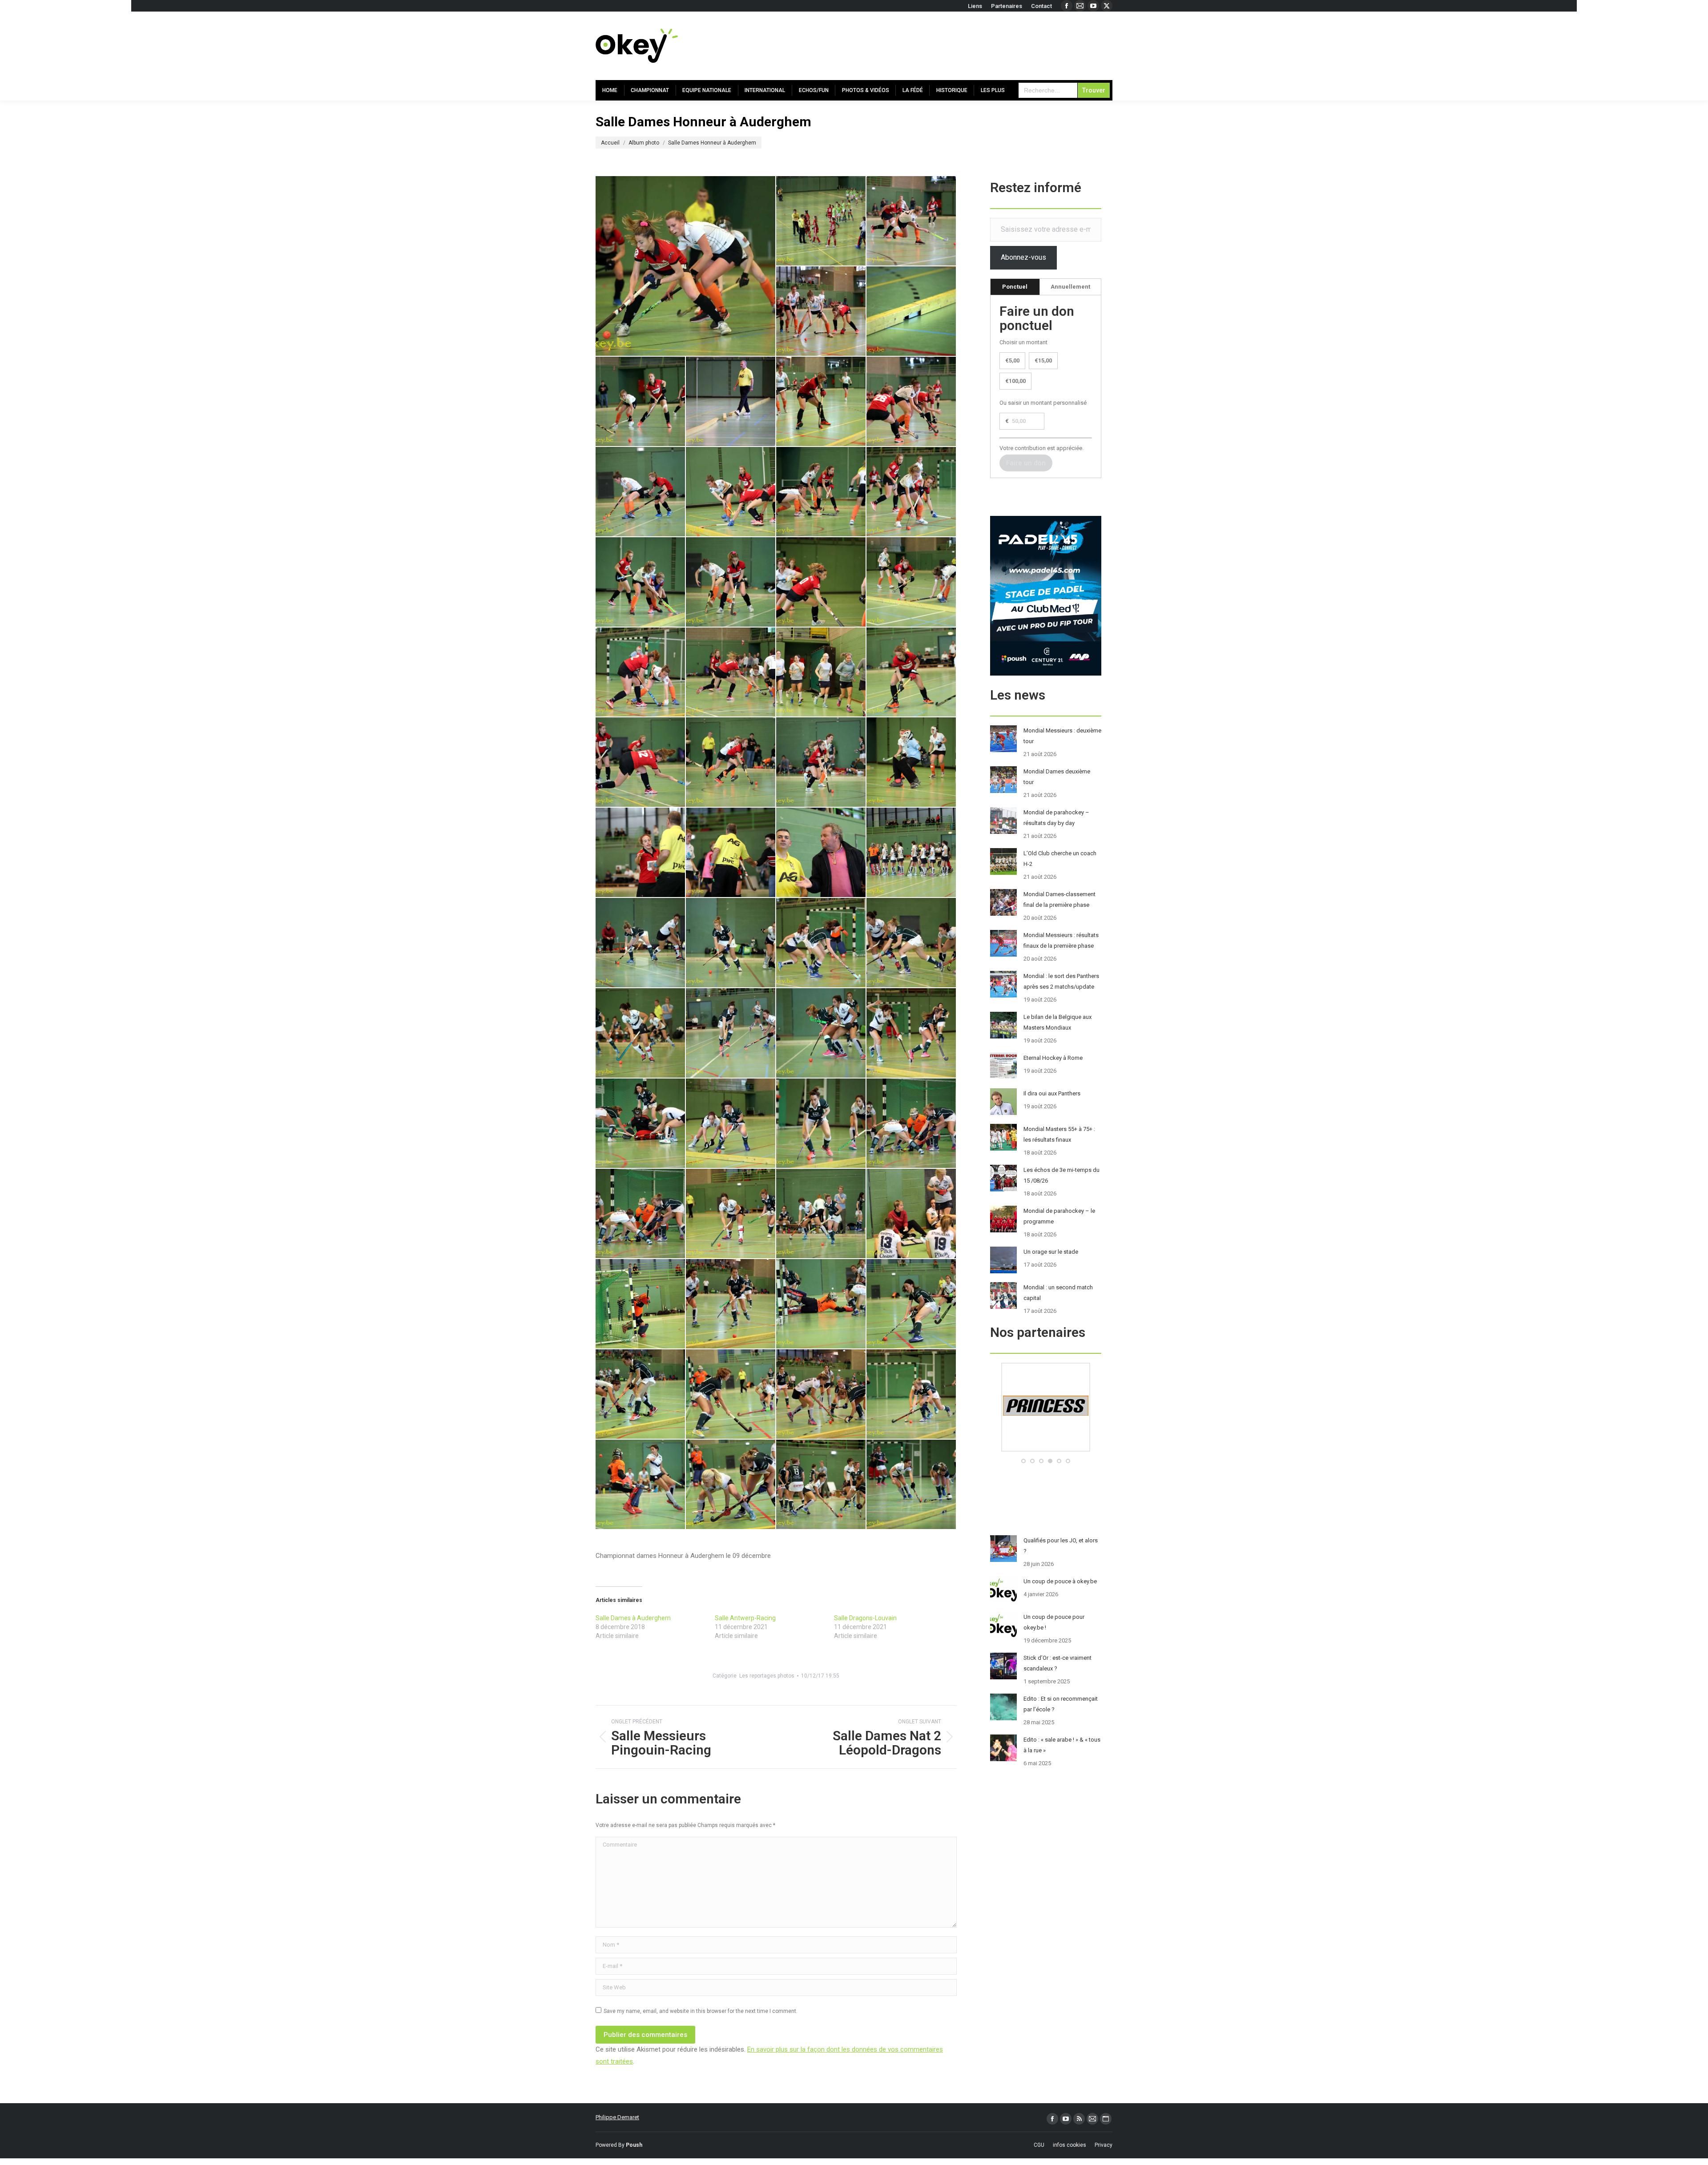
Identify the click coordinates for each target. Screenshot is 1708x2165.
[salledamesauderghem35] (731, 1033)
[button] (1023, 1461)
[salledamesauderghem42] (641, 1214)
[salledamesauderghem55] (731, 1485)
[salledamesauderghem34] (641, 1033)
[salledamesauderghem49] (912, 1304)
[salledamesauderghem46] (641, 1304)
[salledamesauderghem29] (912, 853)
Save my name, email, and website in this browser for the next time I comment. (701, 2011)
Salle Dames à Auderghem (633, 1618)
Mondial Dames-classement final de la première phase (1059, 899)
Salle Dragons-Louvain (865, 1618)
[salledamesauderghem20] (821, 673)
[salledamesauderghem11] (821, 492)
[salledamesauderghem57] (912, 1485)
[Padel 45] (1048, 1450)
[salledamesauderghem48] (821, 1304)
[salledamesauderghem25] (912, 763)
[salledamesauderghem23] (731, 763)
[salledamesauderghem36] (821, 1033)
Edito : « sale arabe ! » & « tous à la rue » (1062, 1745)
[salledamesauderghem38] (641, 1124)
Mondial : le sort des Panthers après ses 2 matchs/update (1061, 981)
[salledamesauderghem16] (821, 582)
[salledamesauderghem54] (641, 1485)
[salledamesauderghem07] (821, 402)
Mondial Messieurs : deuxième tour (1062, 736)
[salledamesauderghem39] (731, 1124)
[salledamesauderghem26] (641, 853)
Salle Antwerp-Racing (745, 1618)
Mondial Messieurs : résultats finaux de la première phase (1061, 940)
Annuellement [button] (1070, 287)
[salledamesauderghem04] (912, 312)
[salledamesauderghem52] (821, 1394)
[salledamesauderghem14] (731, 582)
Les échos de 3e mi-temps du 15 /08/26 (1061, 1175)
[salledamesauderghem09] (641, 492)
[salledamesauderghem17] (912, 582)
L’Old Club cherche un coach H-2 (1060, 859)
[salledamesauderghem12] (912, 492)
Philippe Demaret (617, 2117)
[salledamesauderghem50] (641, 1394)
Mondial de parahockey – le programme (1059, 1216)
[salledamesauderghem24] (821, 763)
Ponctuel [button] (1015, 287)
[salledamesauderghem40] (821, 1124)
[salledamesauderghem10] (731, 492)
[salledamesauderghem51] (731, 1394)
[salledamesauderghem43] (731, 1214)
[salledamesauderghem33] (912, 943)
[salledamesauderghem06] (731, 402)
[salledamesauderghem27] (731, 853)
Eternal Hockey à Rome (1053, 1058)
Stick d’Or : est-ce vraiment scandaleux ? (1057, 1663)
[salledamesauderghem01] (821, 221)
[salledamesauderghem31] (731, 943)
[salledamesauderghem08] (912, 402)
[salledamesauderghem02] (912, 221)
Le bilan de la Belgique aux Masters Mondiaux (1057, 1022)
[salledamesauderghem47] (731, 1304)
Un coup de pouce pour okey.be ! (1054, 1622)
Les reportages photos (767, 1676)
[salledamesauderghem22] (641, 763)
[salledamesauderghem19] (731, 673)
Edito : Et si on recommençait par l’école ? (1061, 1704)
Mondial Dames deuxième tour (1057, 777)
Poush (634, 2145)
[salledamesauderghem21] (912, 673)
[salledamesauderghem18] (641, 673)
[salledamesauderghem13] (641, 582)
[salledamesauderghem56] (821, 1485)
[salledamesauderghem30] (641, 943)
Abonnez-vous (1023, 257)
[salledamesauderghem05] (641, 402)
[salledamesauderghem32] (821, 943)
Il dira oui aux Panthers (1052, 1093)
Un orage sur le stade (1051, 1252)
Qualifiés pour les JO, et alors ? (1061, 1546)
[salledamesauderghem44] (821, 1214)
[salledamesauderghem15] (686, 266)
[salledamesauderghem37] (912, 1033)
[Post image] (1003, 739)
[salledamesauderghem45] (912, 1214)
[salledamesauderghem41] (912, 1124)
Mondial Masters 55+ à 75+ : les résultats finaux (1059, 1134)
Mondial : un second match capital (1058, 1293)
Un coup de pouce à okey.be (1060, 1581)
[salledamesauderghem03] (821, 312)
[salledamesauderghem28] (821, 853)
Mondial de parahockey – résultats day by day (1056, 818)
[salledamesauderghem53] (912, 1394)
